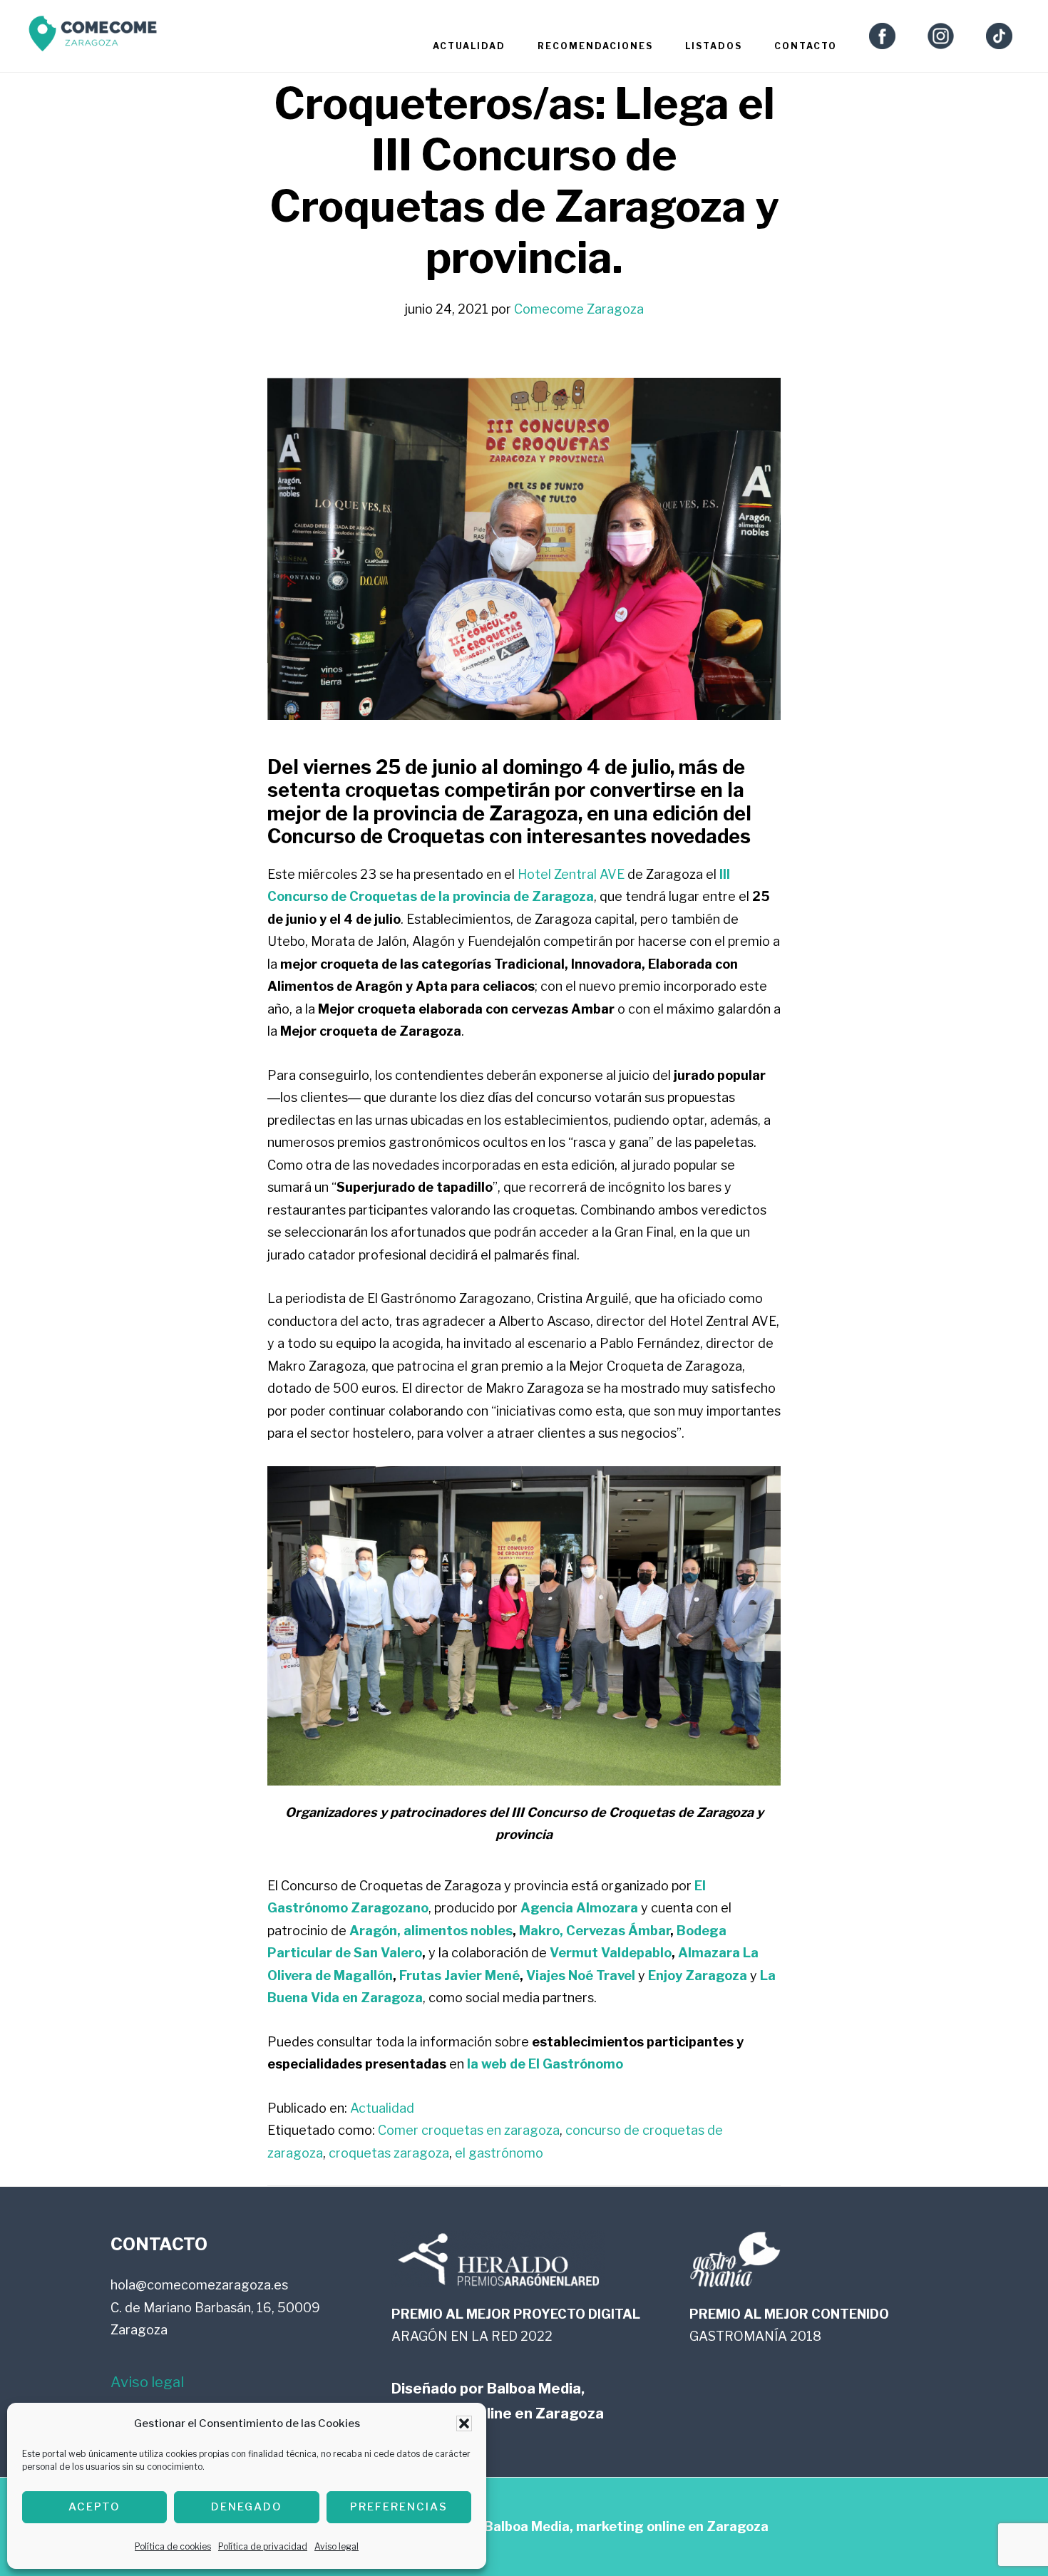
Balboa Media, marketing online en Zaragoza (626, 2526)
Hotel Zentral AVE (571, 874)
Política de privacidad (263, 2546)
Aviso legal (337, 2546)
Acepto (94, 2507)
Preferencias (399, 2507)
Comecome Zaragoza (93, 37)
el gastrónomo (499, 2153)
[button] (464, 2423)
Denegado (247, 2507)
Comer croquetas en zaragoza (469, 2130)
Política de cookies (173, 2546)
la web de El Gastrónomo (545, 2064)
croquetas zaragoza (389, 2153)
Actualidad (382, 2108)
